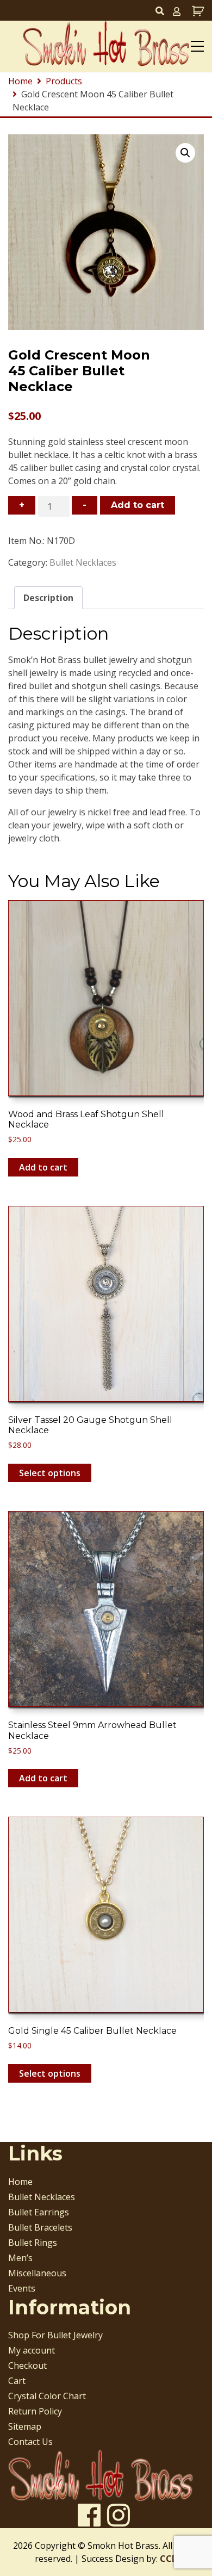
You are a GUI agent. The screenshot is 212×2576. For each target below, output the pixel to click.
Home (20, 2182)
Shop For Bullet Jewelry (55, 2335)
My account (32, 2350)
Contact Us (30, 2442)
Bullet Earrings (39, 2212)
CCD (169, 2559)
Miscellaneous (37, 2273)
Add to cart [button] (43, 1167)
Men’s (20, 2258)
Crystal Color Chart (47, 2396)
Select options (50, 1473)
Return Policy (35, 2411)
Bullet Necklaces (83, 562)
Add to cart (138, 505)
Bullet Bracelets (40, 2227)
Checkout (27, 2366)
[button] (185, 153)
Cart (17, 2381)
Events (22, 2288)
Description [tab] (48, 598)
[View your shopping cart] (197, 11)
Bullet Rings (33, 2243)
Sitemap (25, 2426)
